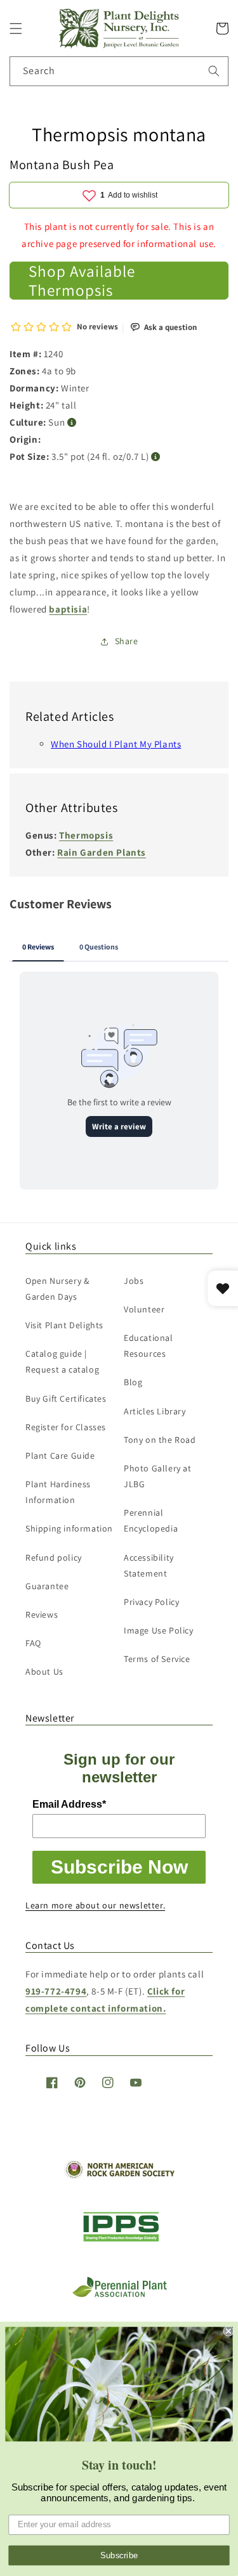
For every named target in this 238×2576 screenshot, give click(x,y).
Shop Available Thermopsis (82, 281)
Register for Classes (66, 1427)
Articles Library (155, 1411)
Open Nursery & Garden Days (57, 1289)
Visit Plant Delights (64, 1325)
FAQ (33, 1643)
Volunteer (144, 1309)
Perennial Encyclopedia (151, 1520)
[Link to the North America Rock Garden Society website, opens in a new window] (119, 2175)
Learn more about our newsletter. (95, 1905)
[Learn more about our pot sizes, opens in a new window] (156, 457)
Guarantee (47, 1586)
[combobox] (119, 71)
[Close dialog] (229, 2331)
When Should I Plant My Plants (116, 744)
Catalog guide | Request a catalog (62, 1361)
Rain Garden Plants (102, 852)
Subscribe (119, 2555)
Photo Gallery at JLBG (158, 1476)
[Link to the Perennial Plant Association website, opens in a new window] (119, 2294)
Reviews (42, 1615)
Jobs (134, 1281)
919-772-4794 (56, 1991)
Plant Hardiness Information (58, 1492)
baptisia (68, 609)
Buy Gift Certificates (66, 1399)
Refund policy (54, 1558)
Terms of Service (157, 1659)
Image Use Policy (159, 1630)
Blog (133, 1382)
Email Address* (69, 1804)
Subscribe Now (119, 1867)
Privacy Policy (151, 1602)
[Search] (214, 71)
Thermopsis (86, 835)
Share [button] (127, 641)
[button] (16, 29)
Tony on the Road (160, 1440)
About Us (44, 1672)
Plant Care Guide (60, 1456)
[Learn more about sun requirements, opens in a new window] (72, 423)
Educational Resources (149, 1346)
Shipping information (69, 1528)
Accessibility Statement (149, 1565)
